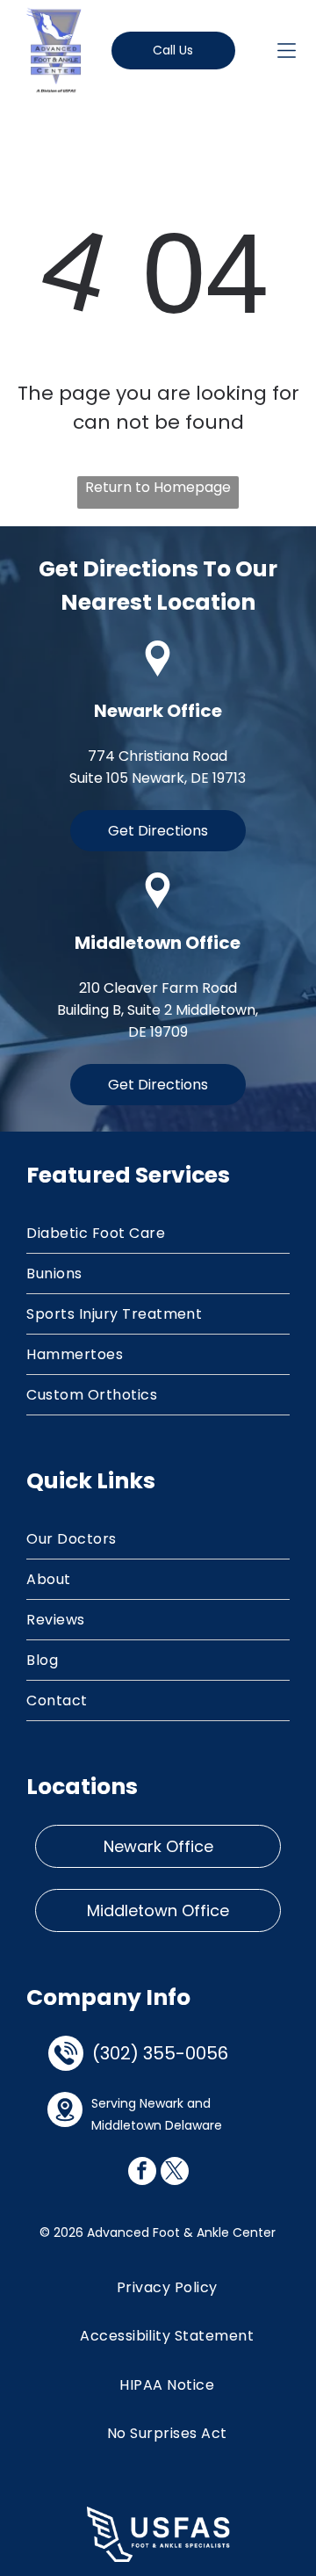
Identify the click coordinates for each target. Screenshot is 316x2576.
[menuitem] (158, 1234)
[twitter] (175, 2173)
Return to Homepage (158, 487)
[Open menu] (287, 51)
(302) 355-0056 (160, 2053)
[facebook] (142, 2173)
